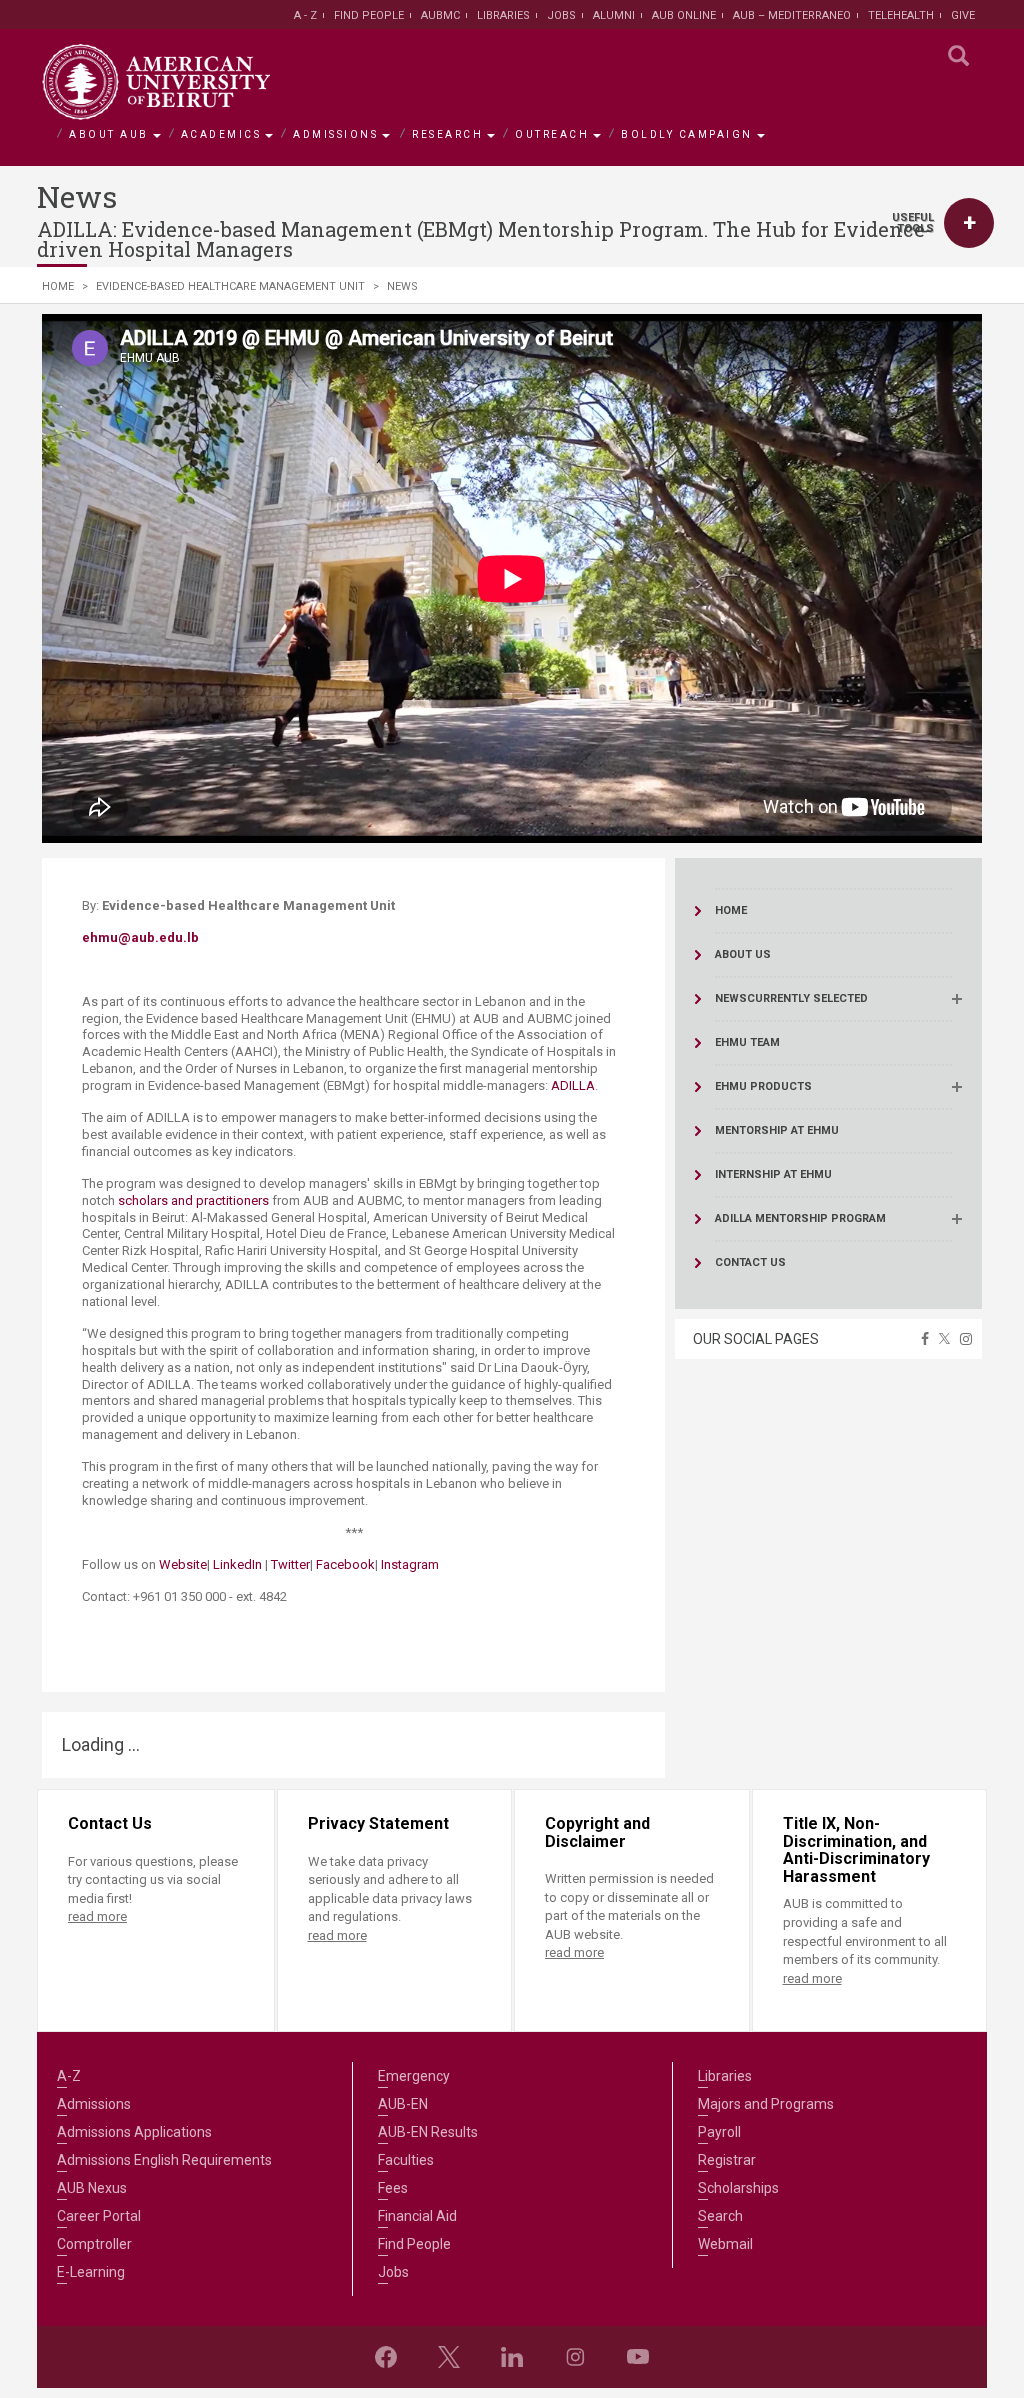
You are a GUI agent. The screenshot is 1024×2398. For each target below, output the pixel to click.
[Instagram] (575, 2357)
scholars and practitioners (193, 1200)
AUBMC (440, 15)
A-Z (69, 2076)
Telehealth (901, 15)
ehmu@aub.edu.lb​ (140, 937)
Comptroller (94, 2244)
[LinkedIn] (512, 2357)
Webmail (725, 2244)
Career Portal (99, 2216)
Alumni (614, 15)
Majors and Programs (766, 2104)
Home (58, 286)
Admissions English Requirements (164, 2160)
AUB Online (684, 15)
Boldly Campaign (687, 134)
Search (720, 2216)
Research (447, 134)
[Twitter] (449, 2357)
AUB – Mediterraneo (792, 15)
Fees (393, 2188)
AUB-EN (403, 2104)
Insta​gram (410, 1564)
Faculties (406, 2160)
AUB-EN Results (428, 2132)
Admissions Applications (134, 2132)
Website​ (183, 1564)
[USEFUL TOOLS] (969, 223)
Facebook (345, 1564)
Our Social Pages (756, 1339)
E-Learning (91, 2272)
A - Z (305, 15)
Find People (369, 15)
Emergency (414, 2076)
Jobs (561, 15)
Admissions (335, 134)
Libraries (503, 15)
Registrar (727, 2160)
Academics (221, 134)
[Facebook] (386, 2357)
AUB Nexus (92, 2188)
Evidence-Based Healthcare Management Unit (230, 286)
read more (97, 1916)
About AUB (109, 134)
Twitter (290, 1564)
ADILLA (573, 1085)
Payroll (719, 2132)
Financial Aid (417, 2216)
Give (963, 15)
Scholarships (738, 2188)
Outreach (552, 134)
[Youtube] (638, 2357)
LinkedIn (239, 1564)
